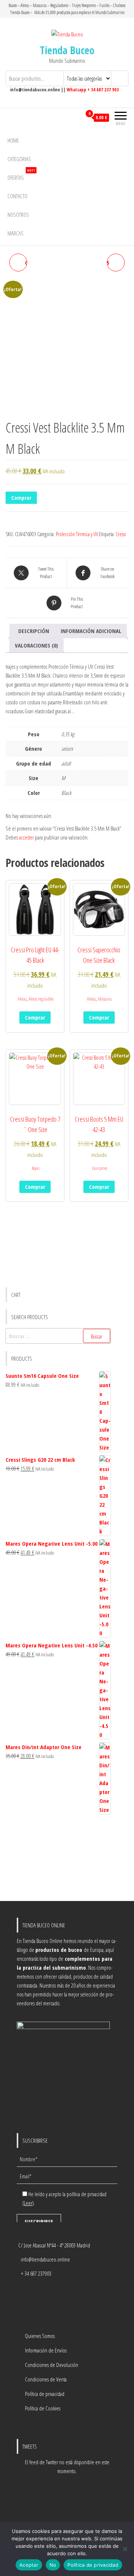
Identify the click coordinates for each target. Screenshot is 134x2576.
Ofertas (21, 175)
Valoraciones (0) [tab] (36, 645)
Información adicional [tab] (91, 631)
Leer (28, 2203)
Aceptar (29, 2565)
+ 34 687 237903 (36, 2273)
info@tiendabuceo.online (45, 2259)
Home (13, 140)
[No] (125, 2549)
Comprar (21, 498)
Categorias (19, 159)
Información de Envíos (46, 2350)
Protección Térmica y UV (77, 534)
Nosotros (18, 215)
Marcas (15, 233)
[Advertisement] (58, 1858)
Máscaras (105, 999)
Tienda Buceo (67, 50)
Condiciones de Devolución (52, 2365)
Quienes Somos (40, 2336)
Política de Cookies (43, 2408)
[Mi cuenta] (76, 118)
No (53, 2565)
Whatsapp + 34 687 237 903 (93, 90)
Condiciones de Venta (46, 2379)
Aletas (22, 999)
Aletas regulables (41, 999)
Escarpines (100, 1168)
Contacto (17, 196)
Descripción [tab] (34, 631)
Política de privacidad (45, 2394)
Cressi (121, 534)
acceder (26, 837)
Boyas (36, 1168)
